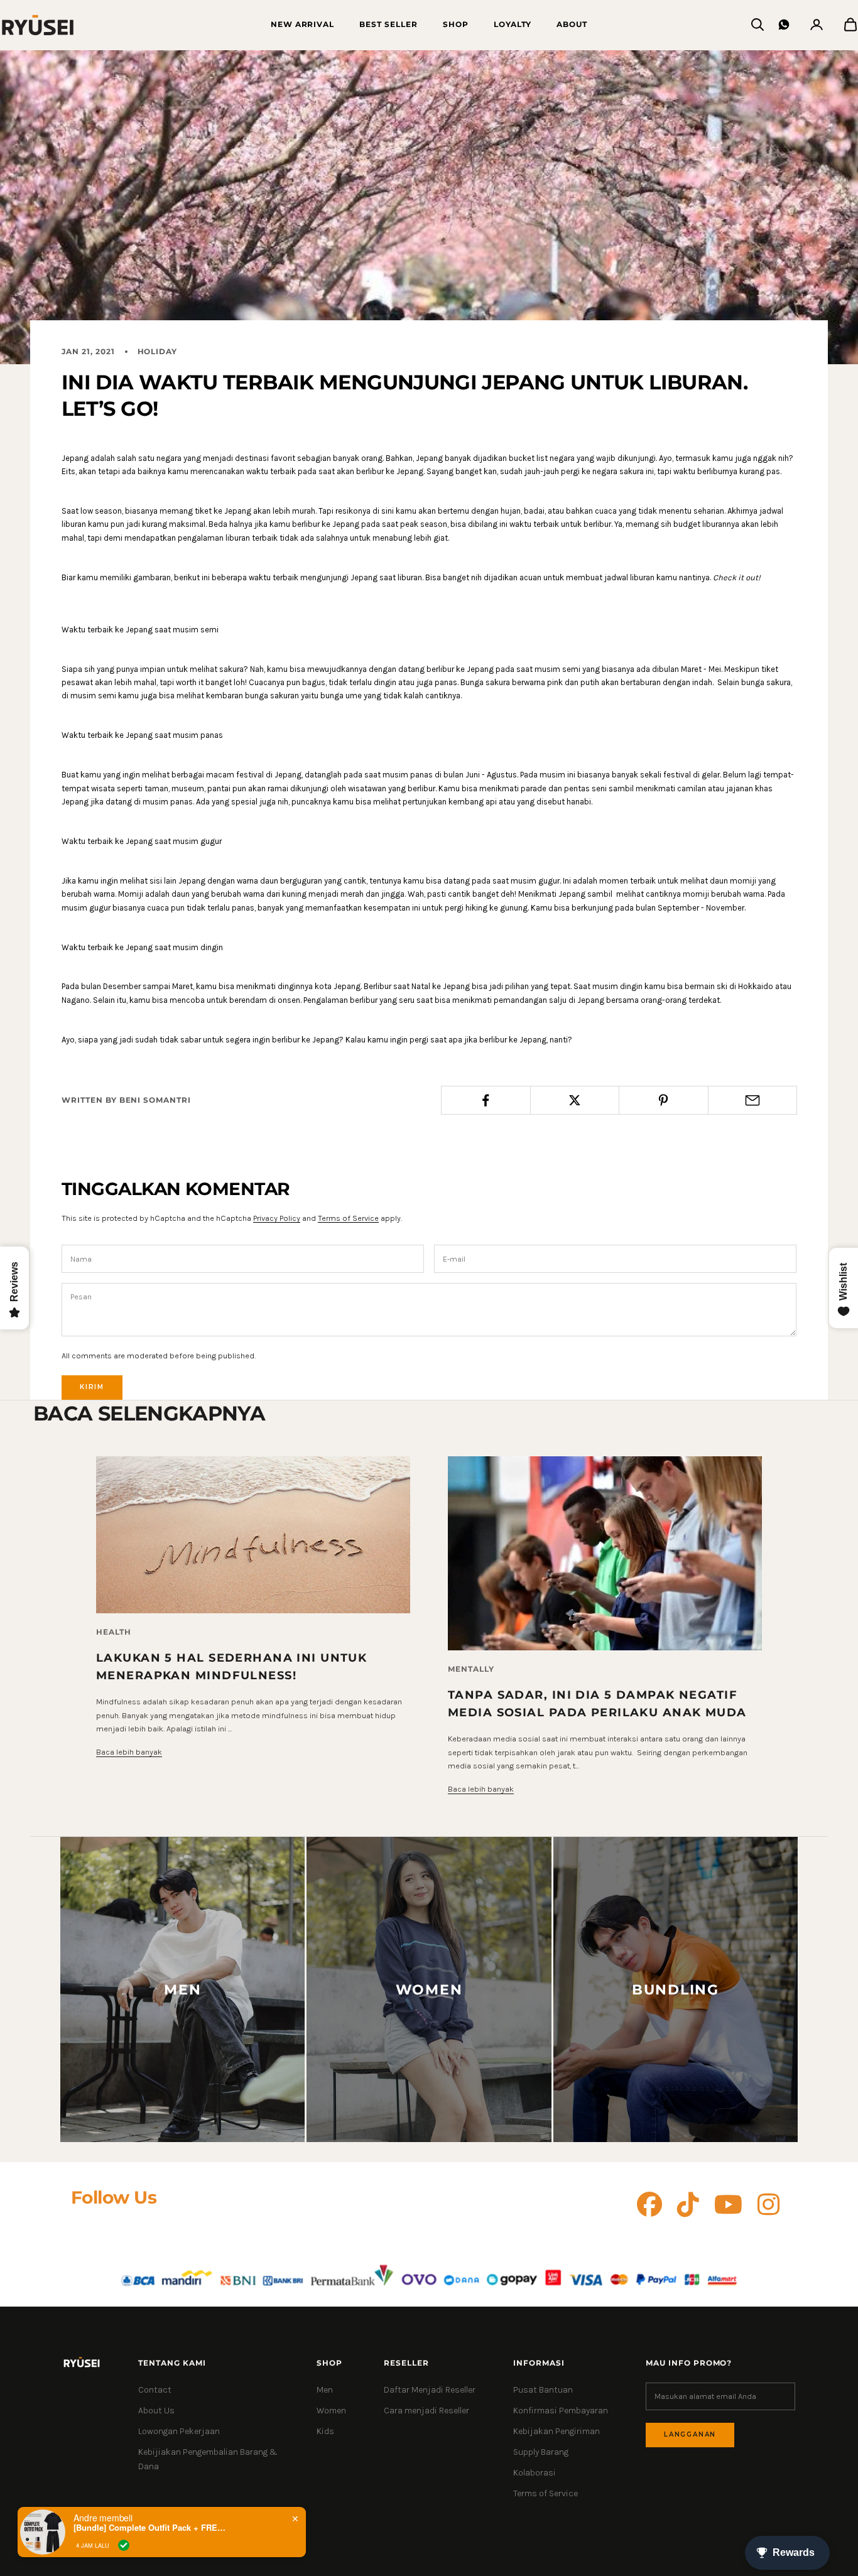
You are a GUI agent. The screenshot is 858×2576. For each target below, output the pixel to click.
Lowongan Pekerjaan (179, 2431)
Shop (456, 24)
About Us (156, 2411)
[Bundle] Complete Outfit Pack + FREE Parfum (152, 2528)
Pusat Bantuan (543, 2390)
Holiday (158, 351)
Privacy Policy (277, 1218)
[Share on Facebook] (486, 1100)
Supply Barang (541, 2452)
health (114, 1632)
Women (331, 2411)
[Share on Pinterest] (664, 1100)
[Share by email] (753, 1100)
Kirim (92, 1387)
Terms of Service (348, 1218)
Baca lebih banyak (129, 1752)
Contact (155, 2390)
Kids (325, 2431)
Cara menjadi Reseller (426, 2411)
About (572, 24)
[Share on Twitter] (575, 1100)
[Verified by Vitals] (124, 2545)
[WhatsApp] (784, 24)
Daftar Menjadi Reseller (430, 2390)
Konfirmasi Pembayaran (561, 2411)
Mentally (471, 1669)
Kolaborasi (535, 2473)
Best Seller (388, 24)
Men (325, 2390)
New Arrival (303, 24)
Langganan (690, 2434)
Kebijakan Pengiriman (557, 2431)
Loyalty (513, 24)
